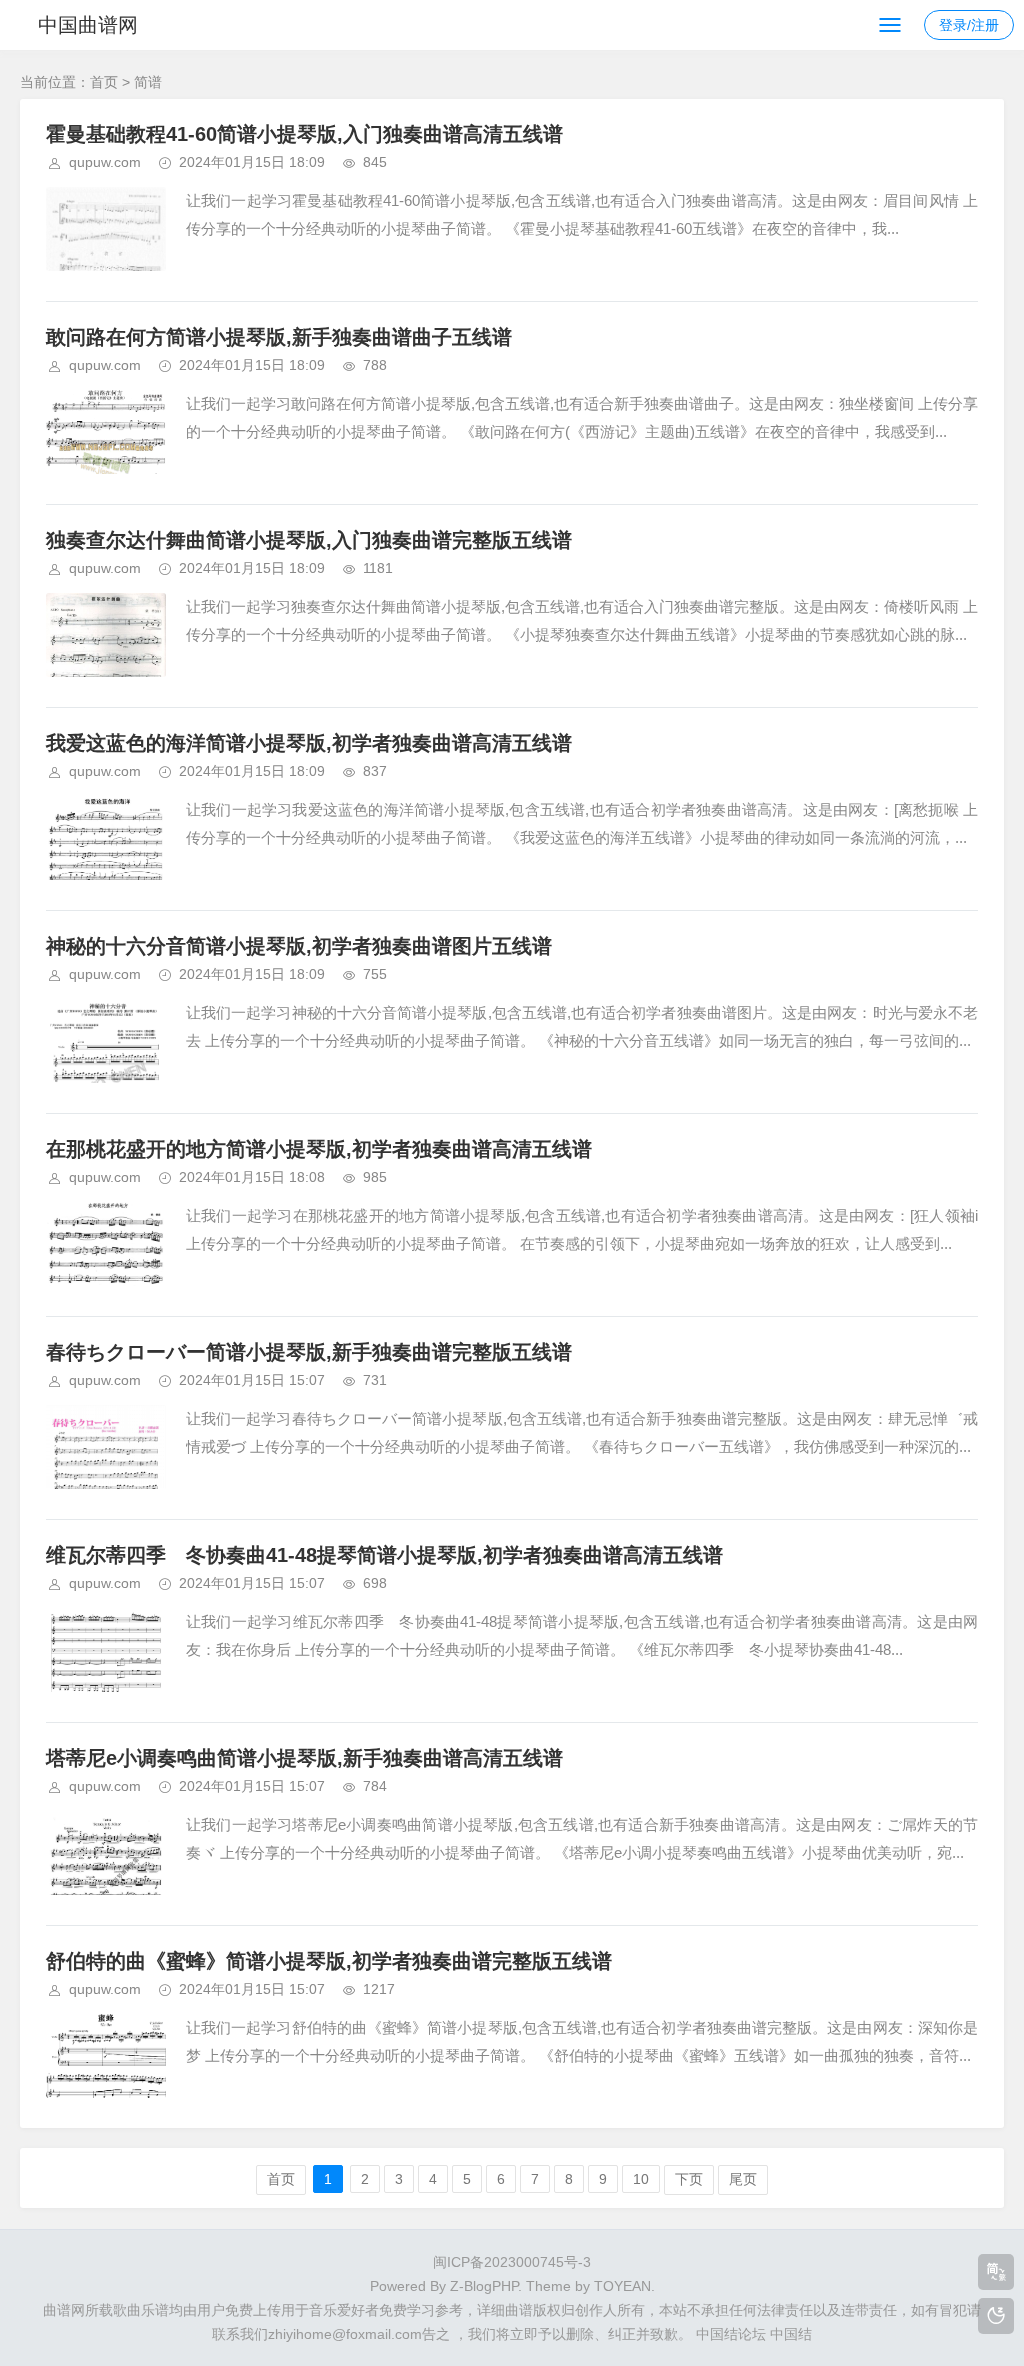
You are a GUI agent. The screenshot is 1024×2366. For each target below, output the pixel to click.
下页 (689, 2179)
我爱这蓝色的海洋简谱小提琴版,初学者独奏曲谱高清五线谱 (309, 743)
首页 (104, 82)
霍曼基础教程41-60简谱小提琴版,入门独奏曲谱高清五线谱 (304, 134)
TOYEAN (622, 2286)
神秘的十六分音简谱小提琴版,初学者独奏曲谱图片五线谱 (299, 946)
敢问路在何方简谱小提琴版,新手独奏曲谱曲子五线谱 (279, 337)
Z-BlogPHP (484, 2286)
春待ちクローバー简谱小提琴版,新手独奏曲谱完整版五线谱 (309, 1352)
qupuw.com (105, 162)
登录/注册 (969, 25)
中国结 (791, 2334)
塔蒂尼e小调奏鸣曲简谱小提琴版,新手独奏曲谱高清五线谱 (304, 1758)
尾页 (743, 2179)
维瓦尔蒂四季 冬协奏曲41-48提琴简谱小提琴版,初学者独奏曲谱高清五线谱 (384, 1555)
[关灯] (996, 2316)
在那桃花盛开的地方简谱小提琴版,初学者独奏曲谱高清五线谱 (319, 1149)
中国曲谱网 (88, 25)
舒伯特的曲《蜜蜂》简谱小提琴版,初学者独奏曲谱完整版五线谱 (329, 1961)
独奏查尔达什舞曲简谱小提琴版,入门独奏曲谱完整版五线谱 (309, 540)
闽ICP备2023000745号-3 (512, 2262)
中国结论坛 (731, 2334)
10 (641, 2179)
